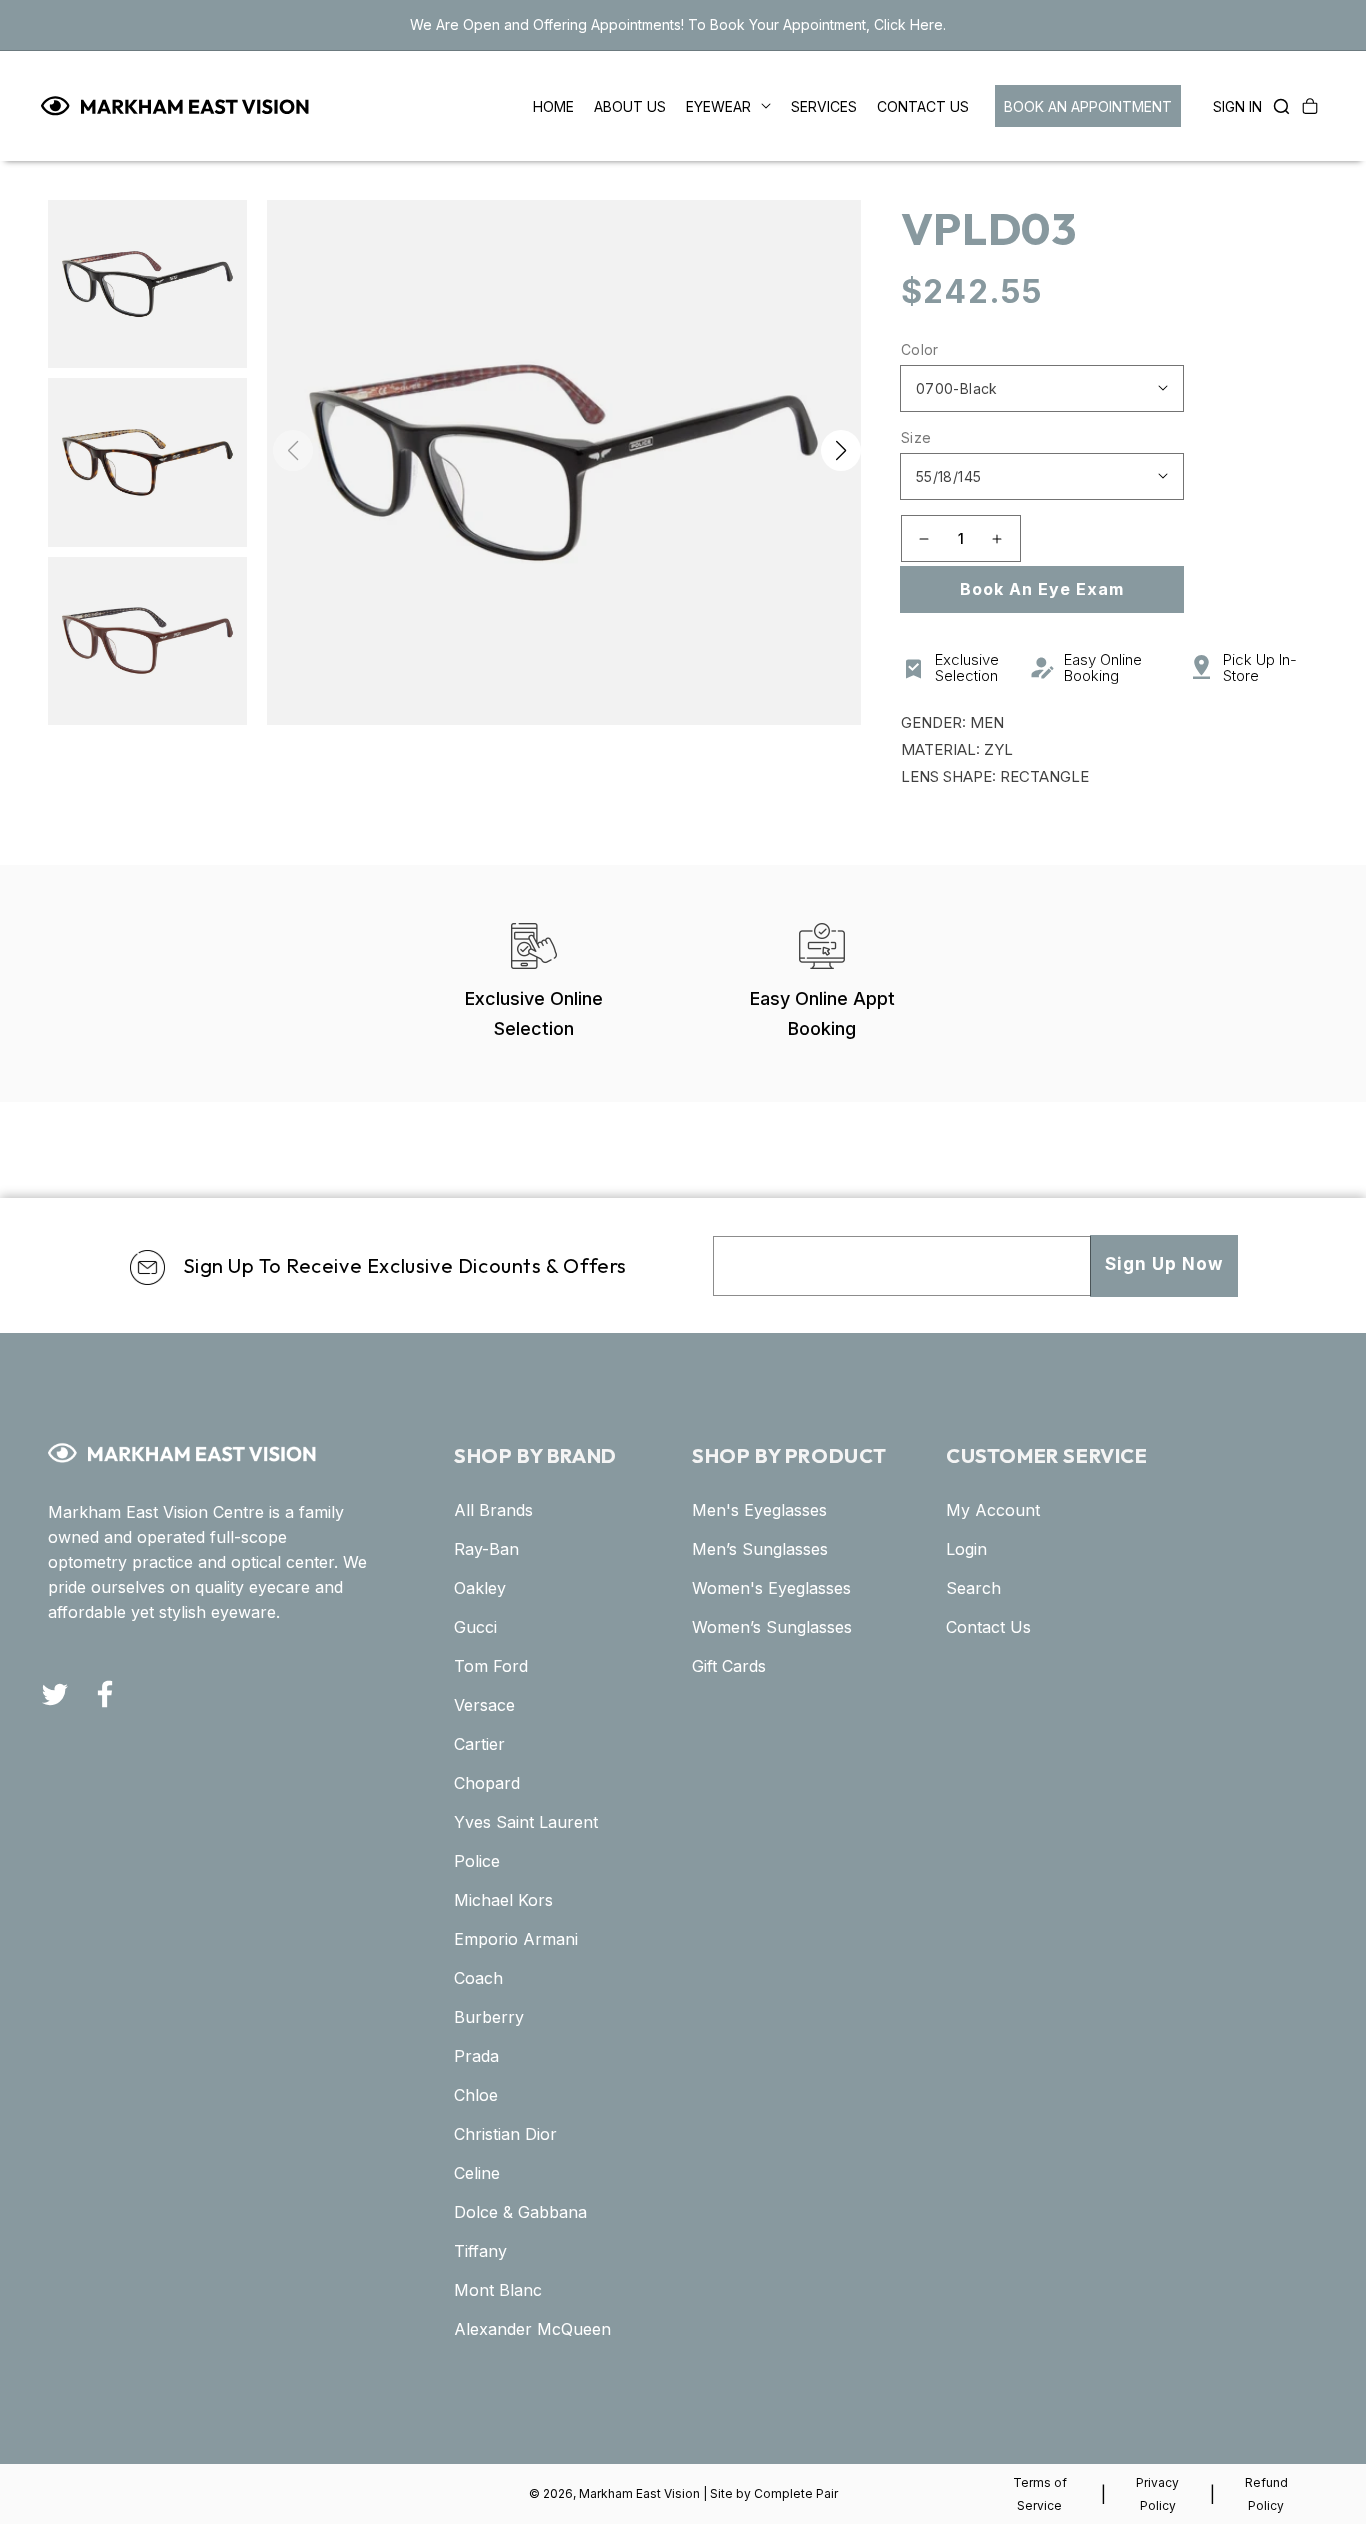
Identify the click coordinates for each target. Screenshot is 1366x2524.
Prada (476, 2056)
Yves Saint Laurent (526, 1822)
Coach (478, 1978)
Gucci (475, 1627)
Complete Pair (796, 2493)
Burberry (489, 2017)
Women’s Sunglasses (772, 1627)
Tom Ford (491, 1666)
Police (477, 1861)
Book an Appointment (1088, 106)
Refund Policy (1266, 2494)
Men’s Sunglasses (760, 1549)
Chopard (487, 1783)
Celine (477, 2173)
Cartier (479, 1744)
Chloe (476, 2095)
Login (966, 1549)
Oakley (480, 1588)
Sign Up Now (1164, 1264)
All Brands (493, 1510)
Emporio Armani (516, 1939)
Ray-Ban (486, 1549)
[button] (1276, 106)
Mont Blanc (498, 2290)
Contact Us (988, 1627)
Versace (484, 1705)
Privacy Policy (1157, 2494)
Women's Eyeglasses (771, 1588)
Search (973, 1588)
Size (916, 437)
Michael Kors (503, 1900)
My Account (993, 1510)
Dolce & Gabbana (520, 2212)
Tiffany (480, 2251)
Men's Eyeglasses (759, 1510)
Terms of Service (1040, 2494)
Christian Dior (505, 2134)
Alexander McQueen (532, 2329)
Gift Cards (729, 1666)
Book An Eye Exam (1042, 589)
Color (920, 349)
